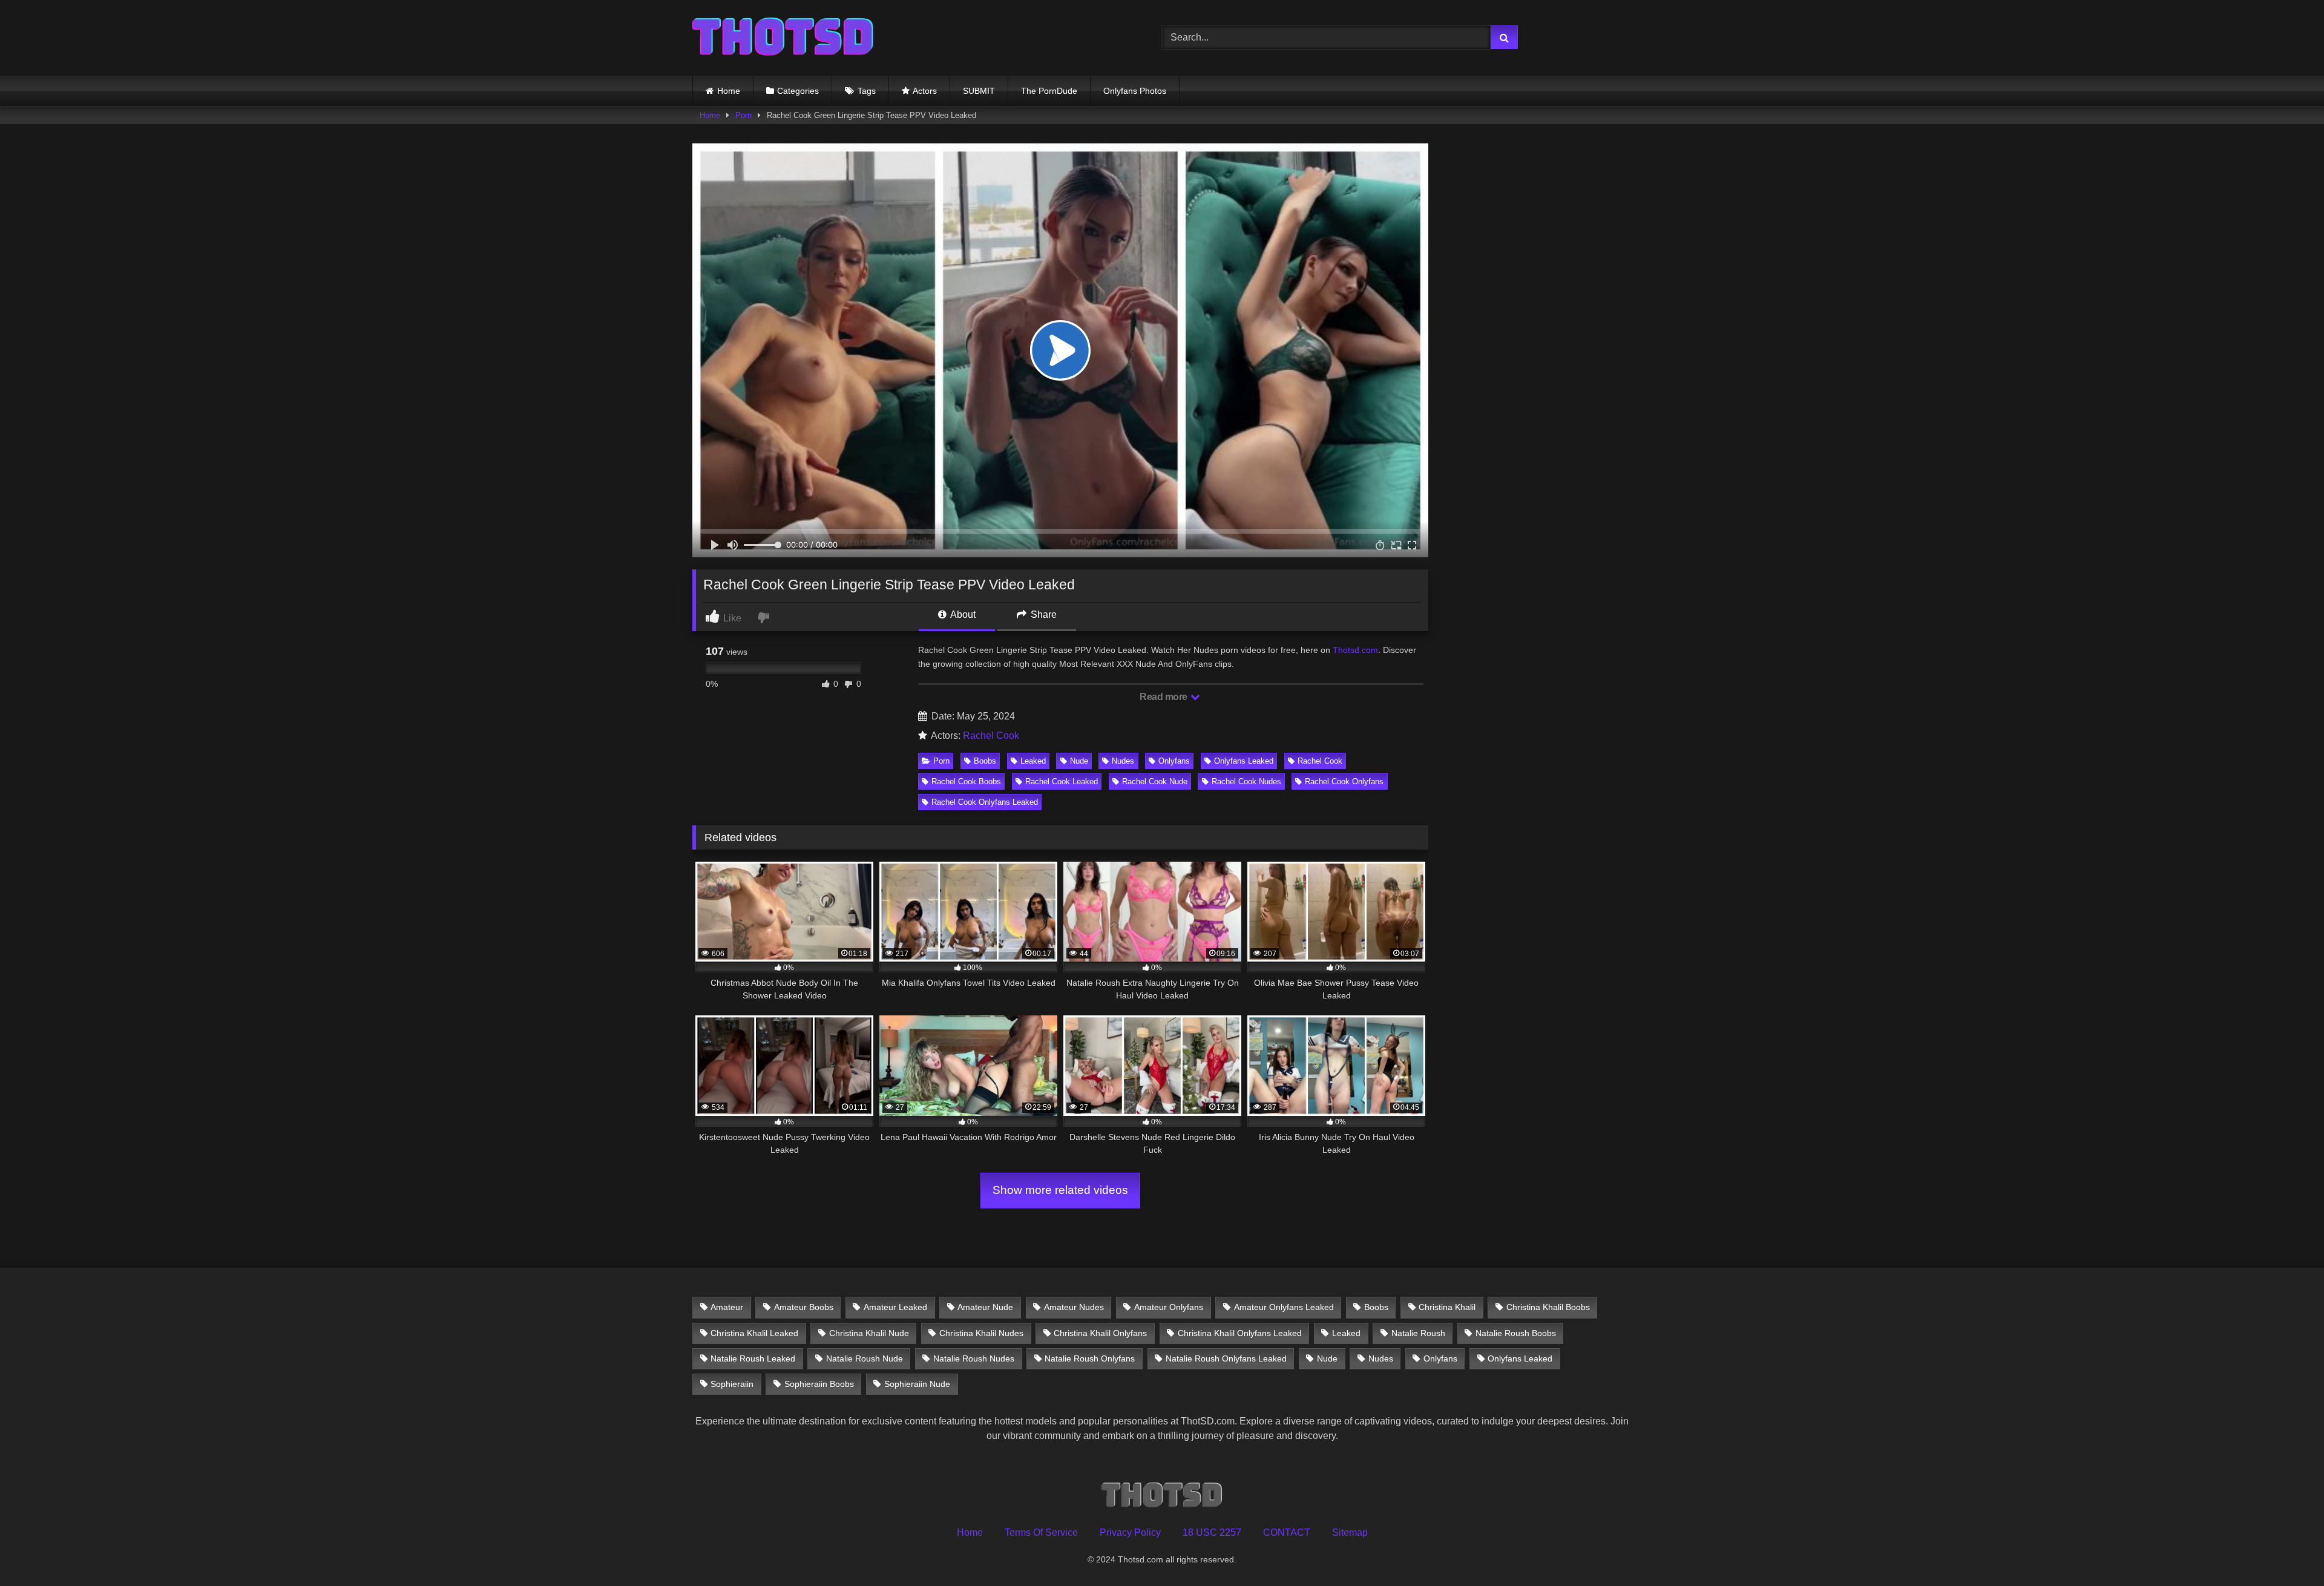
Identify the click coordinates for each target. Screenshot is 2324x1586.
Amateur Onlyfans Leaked (1284, 1307)
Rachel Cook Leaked (1062, 782)
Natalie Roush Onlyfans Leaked (1226, 1358)
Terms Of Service (1041, 1532)
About (962, 614)
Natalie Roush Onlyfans (1090, 1358)
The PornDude (1049, 91)
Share (1042, 614)
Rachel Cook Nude (1155, 782)
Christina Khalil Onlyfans (1100, 1333)
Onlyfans (1174, 761)
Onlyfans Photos (1135, 91)
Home (729, 91)
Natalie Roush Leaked (753, 1358)
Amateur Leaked (895, 1307)
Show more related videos (1060, 1190)
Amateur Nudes (1074, 1307)
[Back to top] (2286, 1550)
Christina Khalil (1447, 1307)
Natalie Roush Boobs (1516, 1333)
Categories (798, 91)
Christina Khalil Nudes (981, 1333)
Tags (867, 91)
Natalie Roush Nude (865, 1358)
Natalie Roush (1418, 1333)
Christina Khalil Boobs (1548, 1307)
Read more (1164, 697)
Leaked (1033, 761)
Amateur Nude (985, 1307)
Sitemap (1350, 1532)
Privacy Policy (1130, 1532)
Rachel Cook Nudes (1246, 782)
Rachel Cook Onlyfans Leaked (985, 802)
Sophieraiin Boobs (819, 1384)
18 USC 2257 (1212, 1532)
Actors (925, 91)
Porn (743, 115)
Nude (1079, 761)
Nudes (1123, 761)
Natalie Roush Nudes (974, 1358)
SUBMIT (979, 91)
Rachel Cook (991, 736)
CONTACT (1287, 1532)
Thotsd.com (1355, 650)
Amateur (727, 1307)
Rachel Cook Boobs (966, 782)
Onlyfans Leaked (1244, 761)
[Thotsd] (783, 38)
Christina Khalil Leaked (754, 1333)
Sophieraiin (732, 1384)
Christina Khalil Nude (869, 1333)
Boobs (985, 761)
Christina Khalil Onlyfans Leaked (1240, 1333)
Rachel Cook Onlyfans (1344, 782)
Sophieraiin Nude (917, 1384)
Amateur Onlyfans (1169, 1307)
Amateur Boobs (804, 1307)
